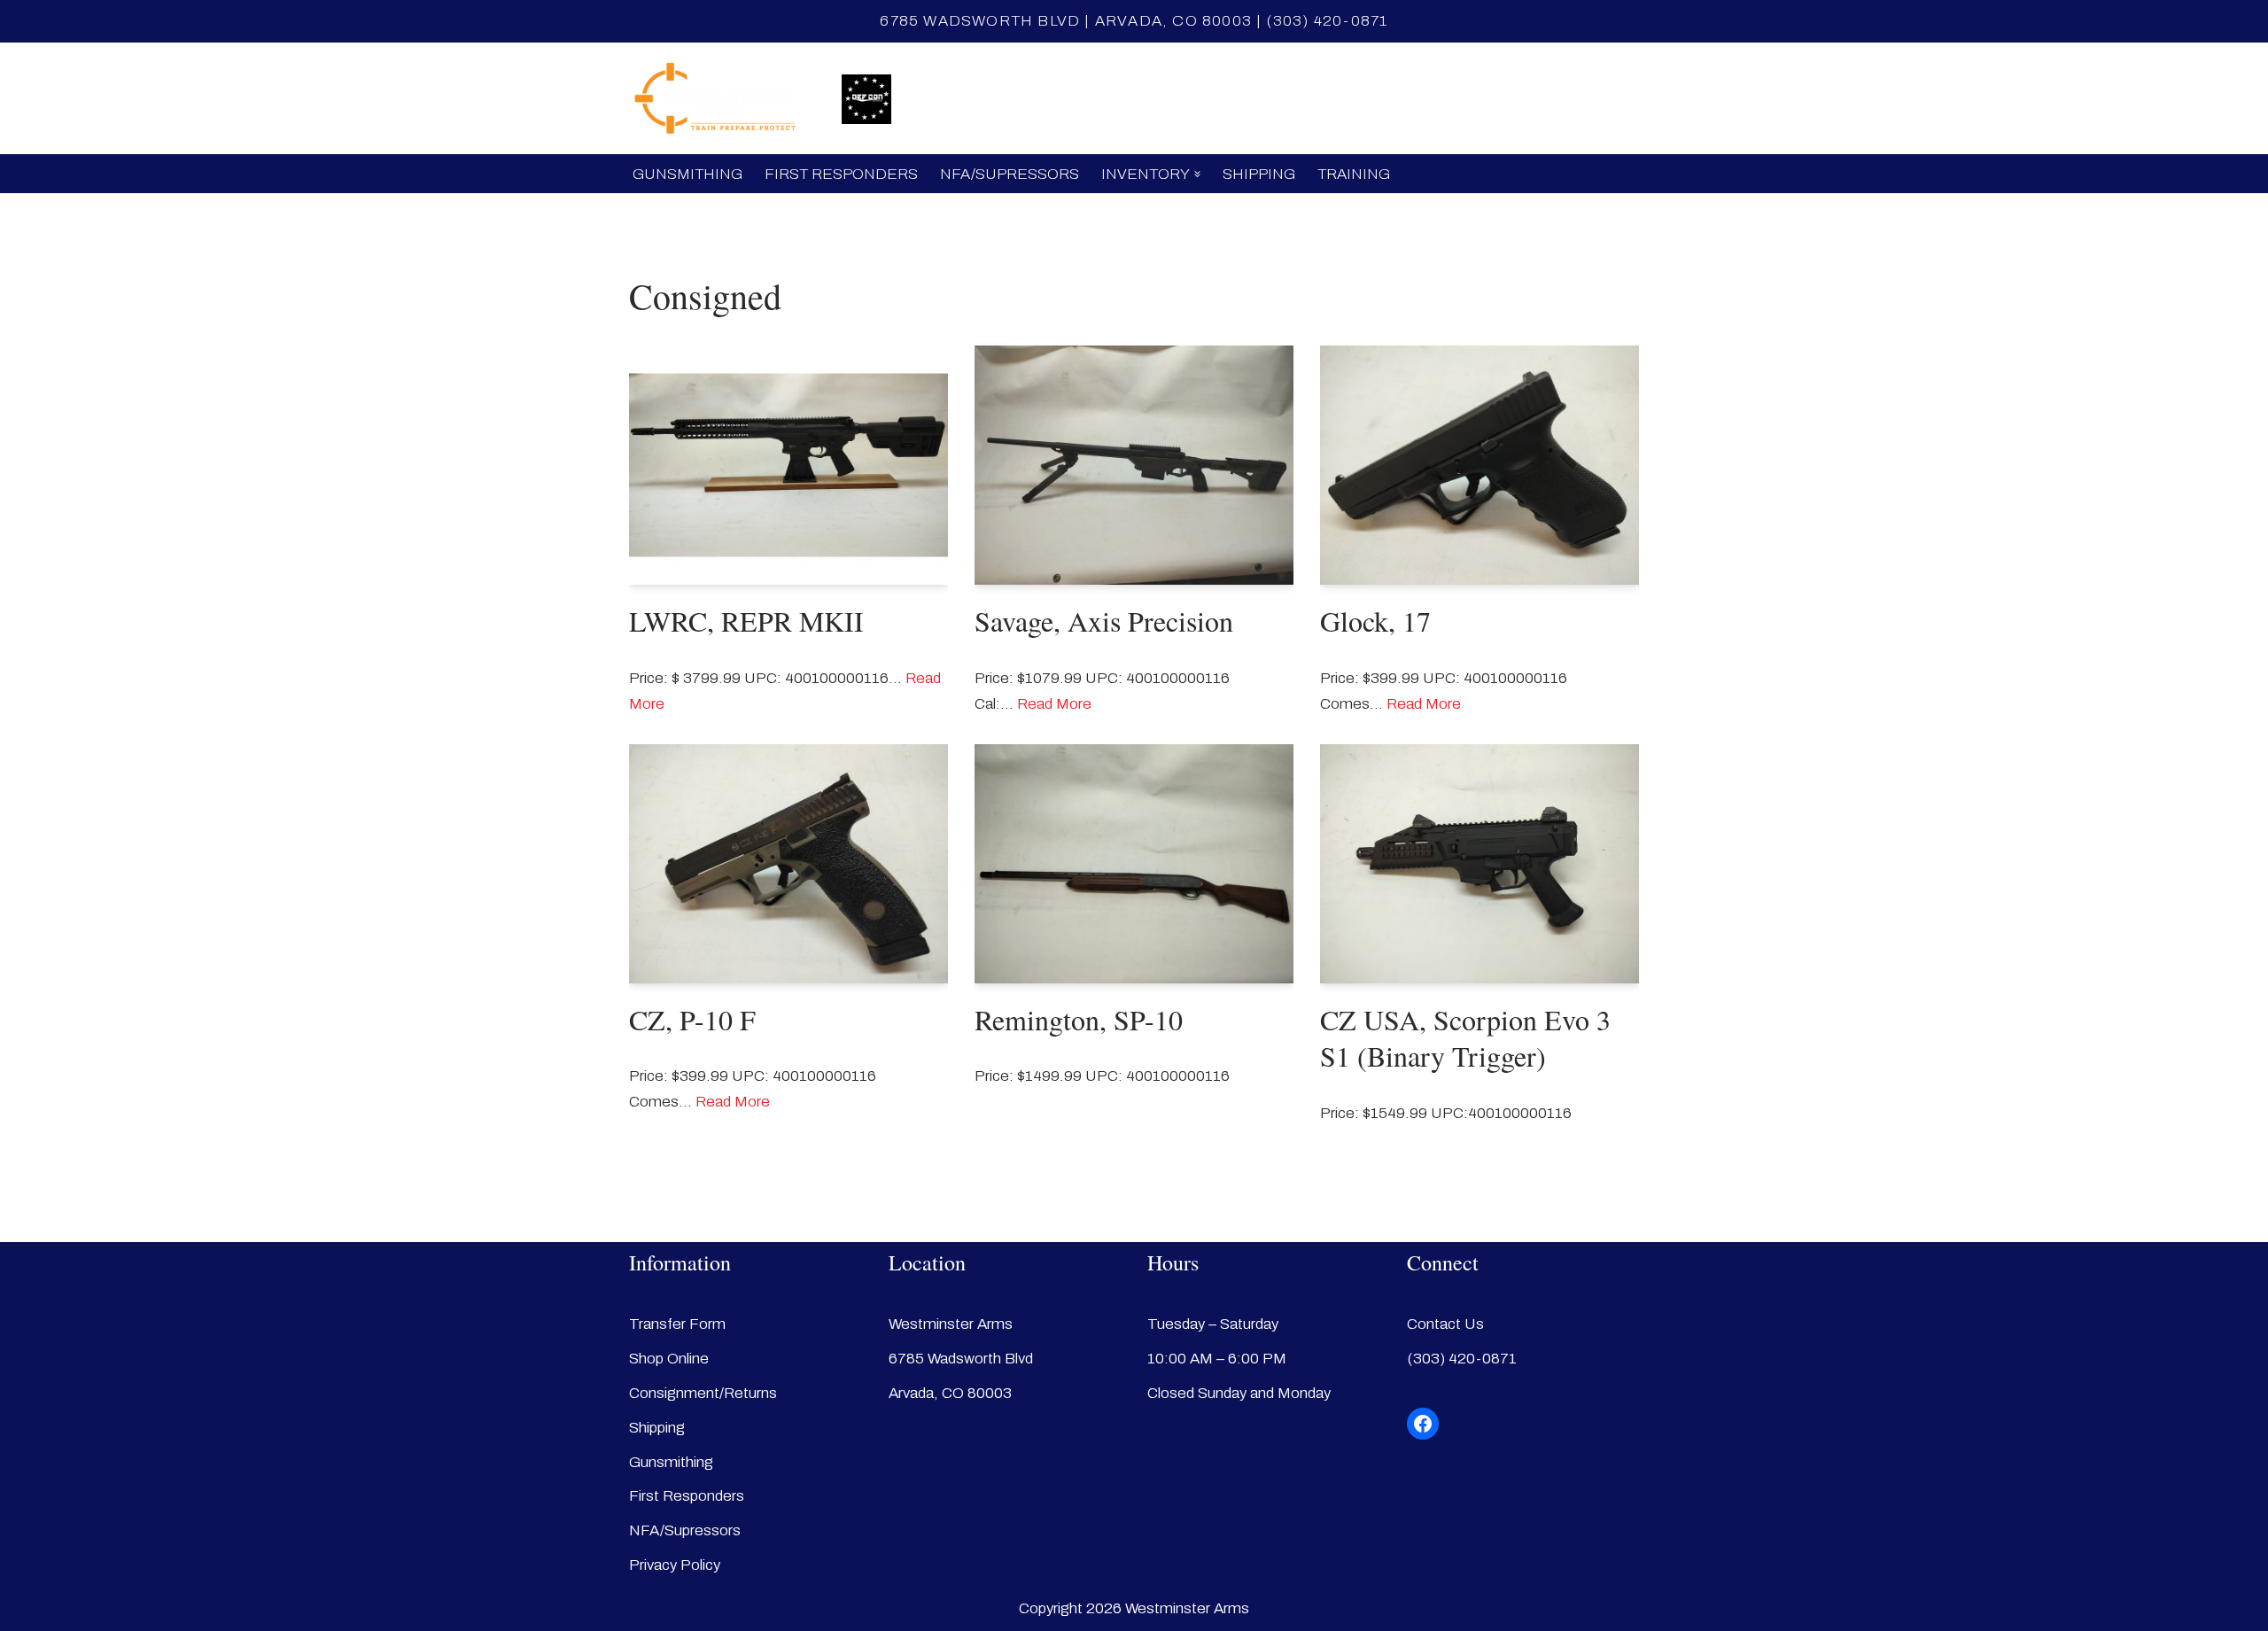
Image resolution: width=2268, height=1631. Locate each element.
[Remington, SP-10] (1134, 864)
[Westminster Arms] (722, 98)
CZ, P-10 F (692, 1019)
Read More (1054, 704)
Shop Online (1045, 99)
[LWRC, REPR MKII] (788, 465)
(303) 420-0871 (1328, 21)
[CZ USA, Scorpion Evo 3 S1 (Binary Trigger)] (1480, 864)
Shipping (1259, 174)
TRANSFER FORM (1186, 99)
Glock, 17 (1375, 621)
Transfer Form (677, 1324)
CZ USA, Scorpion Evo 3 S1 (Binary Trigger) (1465, 1038)
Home (945, 99)
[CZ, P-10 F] (788, 864)
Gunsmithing (687, 174)
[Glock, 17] (1480, 465)
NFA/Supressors (1010, 174)
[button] (1197, 174)
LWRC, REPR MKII (746, 621)
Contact (1312, 99)
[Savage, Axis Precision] (1134, 465)
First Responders (841, 174)
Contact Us (1445, 1324)
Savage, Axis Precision (1104, 621)
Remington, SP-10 (1079, 1019)
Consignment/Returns (703, 1393)
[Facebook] (1423, 1424)
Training (1354, 174)
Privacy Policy (675, 1565)
